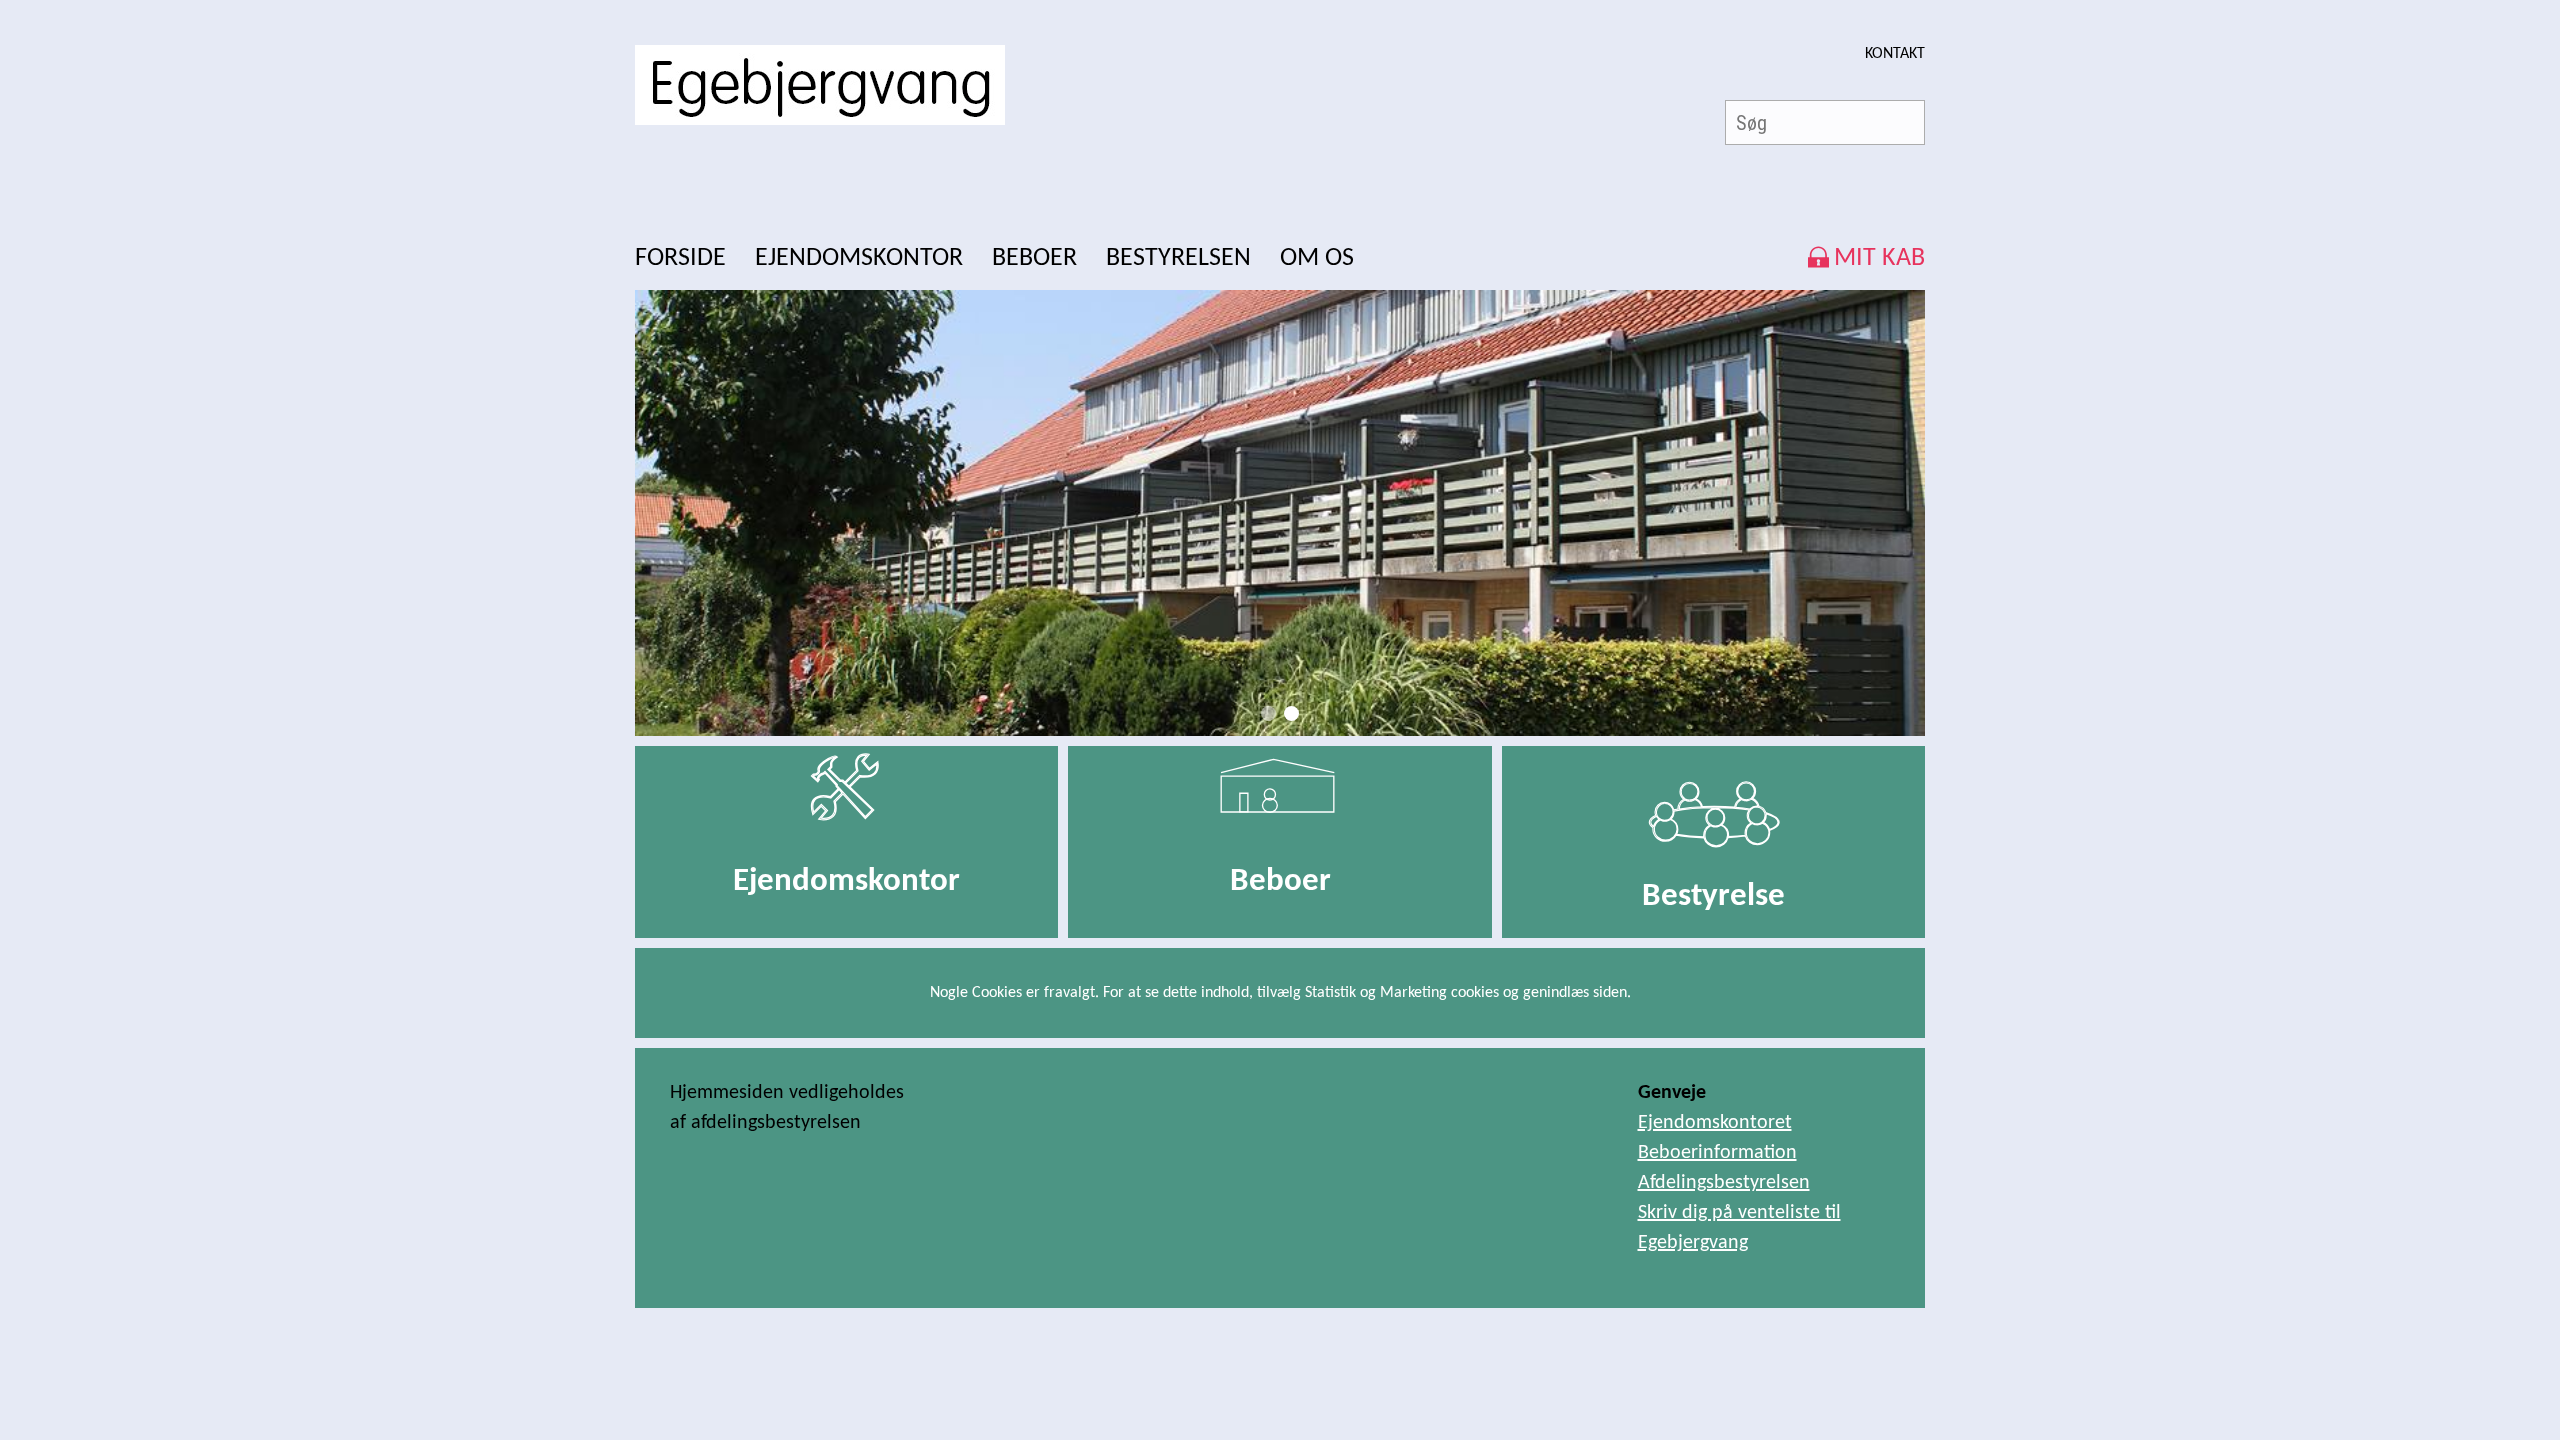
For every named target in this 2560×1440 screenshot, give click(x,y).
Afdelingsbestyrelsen (1724, 1183)
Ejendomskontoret (1715, 1123)
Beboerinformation (1717, 1153)
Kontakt (1895, 54)
